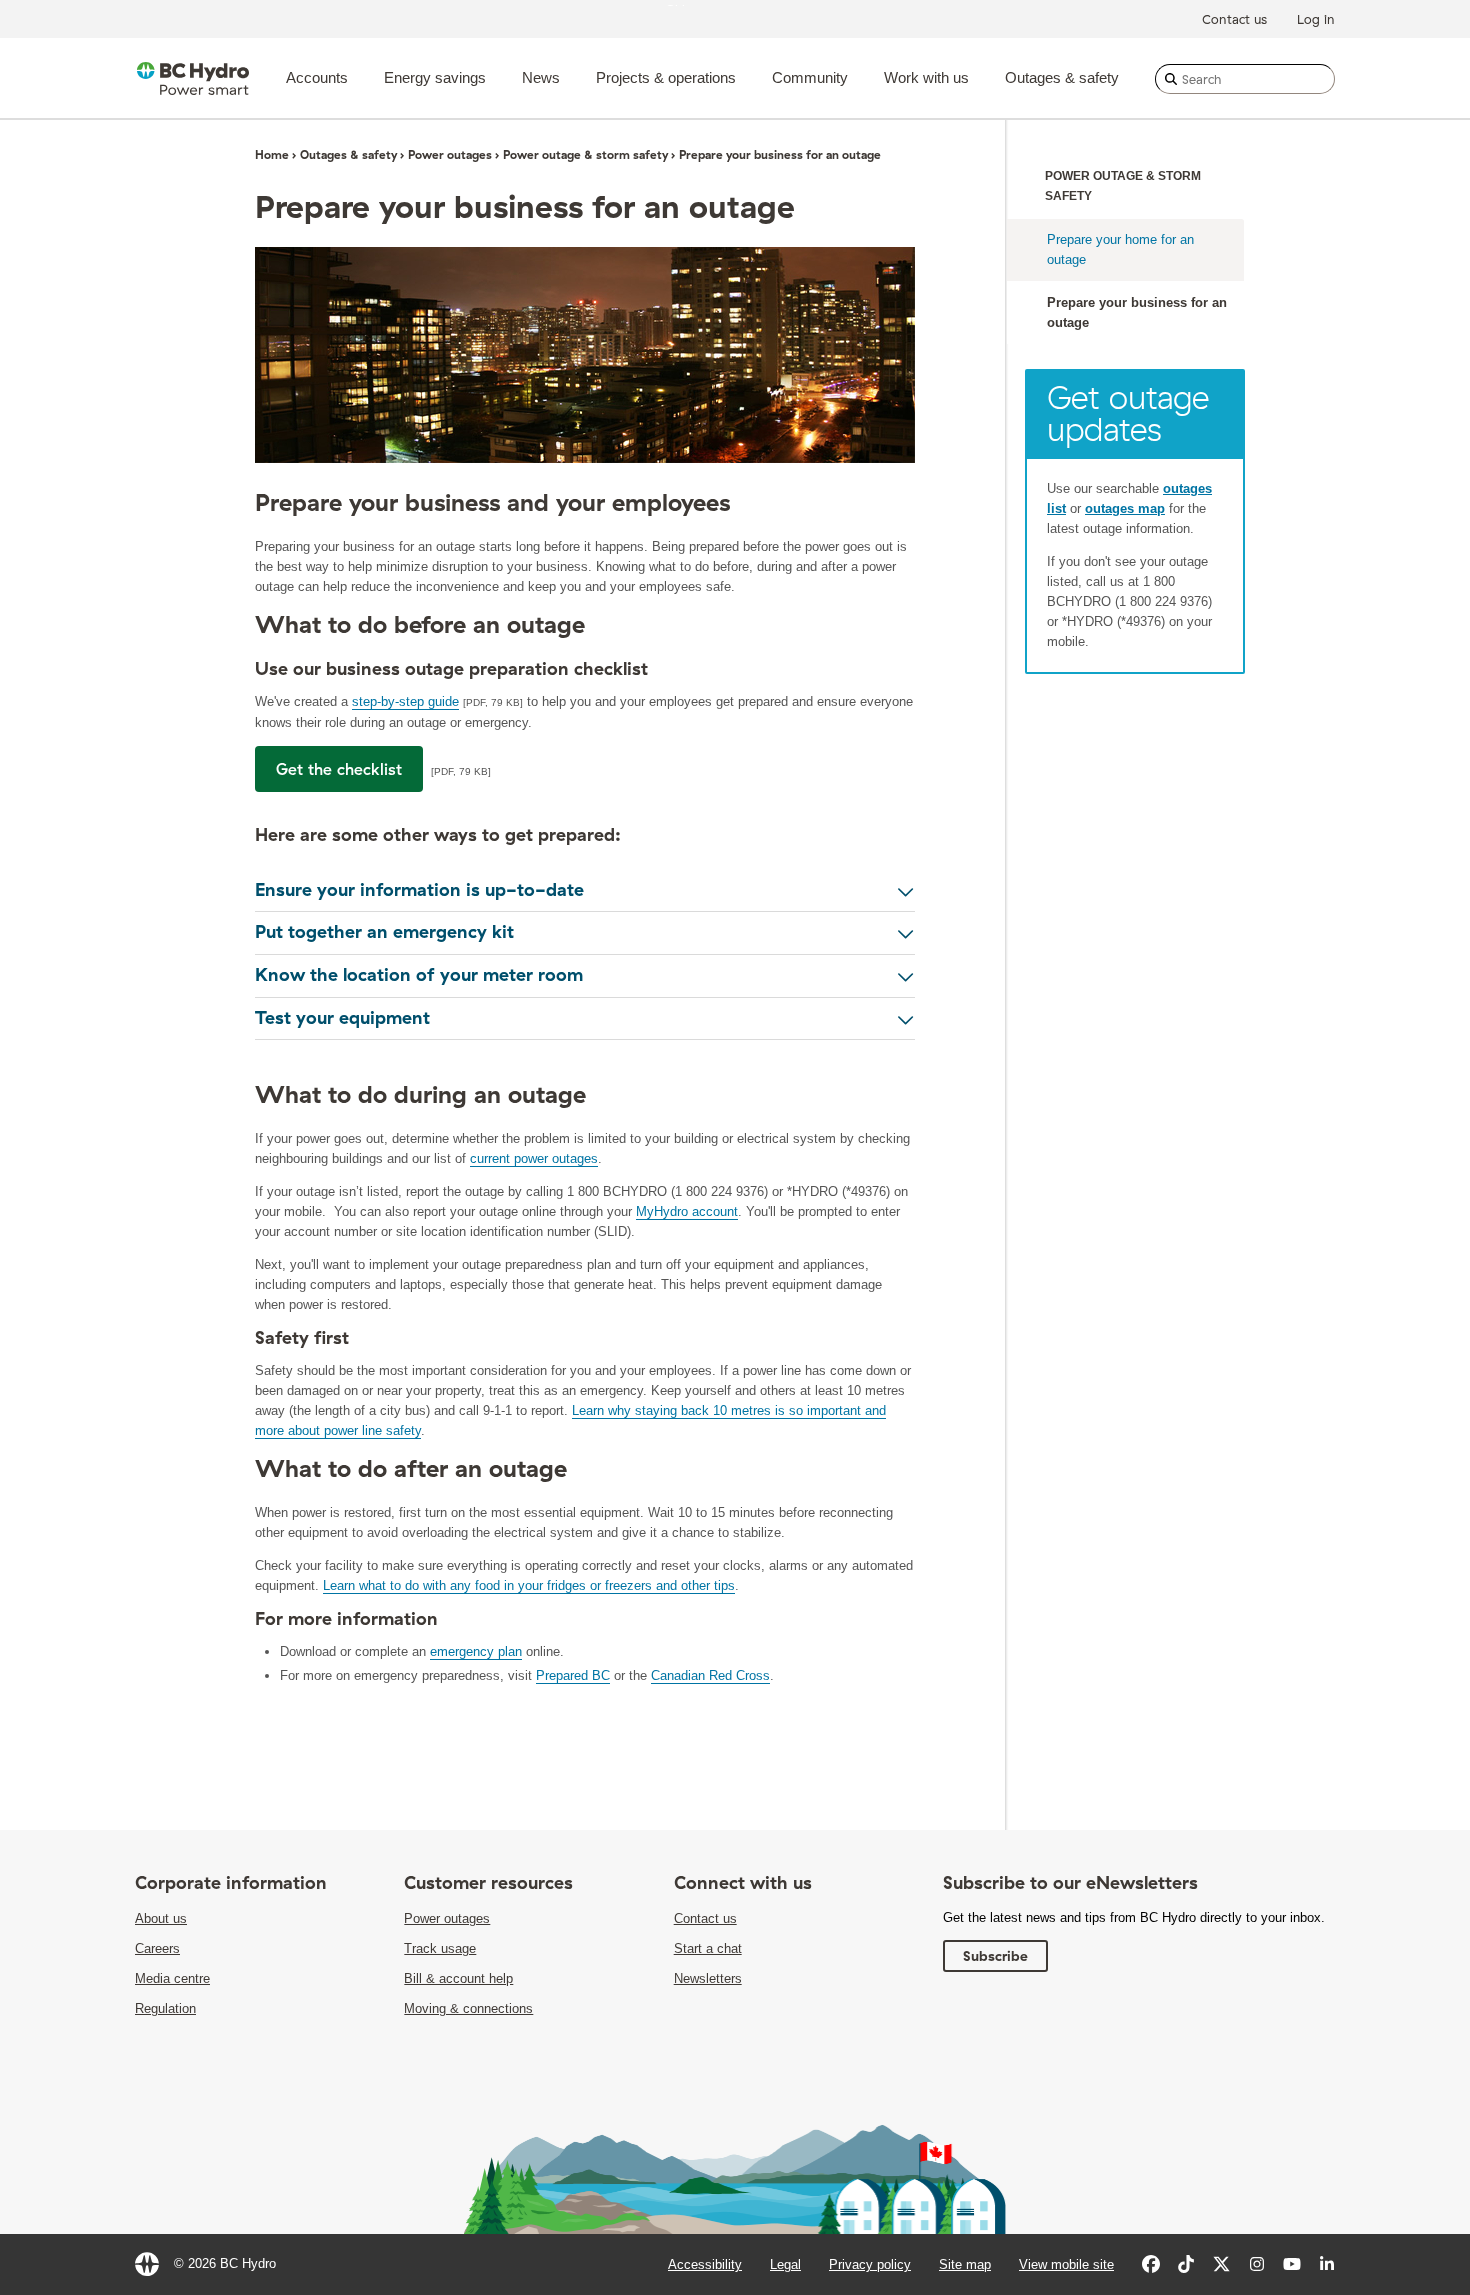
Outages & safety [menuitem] (1062, 77)
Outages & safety (348, 154)
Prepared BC (573, 1675)
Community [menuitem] (810, 77)
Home (272, 154)
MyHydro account (687, 1211)
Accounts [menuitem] (317, 77)
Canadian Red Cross (710, 1675)
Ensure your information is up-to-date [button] (419, 890)
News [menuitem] (541, 77)
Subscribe (995, 1956)
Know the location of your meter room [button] (419, 975)
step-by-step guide (405, 701)
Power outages (450, 154)
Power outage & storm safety (585, 154)
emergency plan (476, 1651)
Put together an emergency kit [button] (384, 932)
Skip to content (710, 4)
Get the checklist (339, 769)
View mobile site (1066, 2264)
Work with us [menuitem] (926, 77)
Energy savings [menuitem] (435, 77)
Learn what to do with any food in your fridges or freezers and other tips (529, 1585)
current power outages (534, 1158)
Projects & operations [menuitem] (666, 77)
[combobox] (1245, 79)
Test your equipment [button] (342, 1018)
